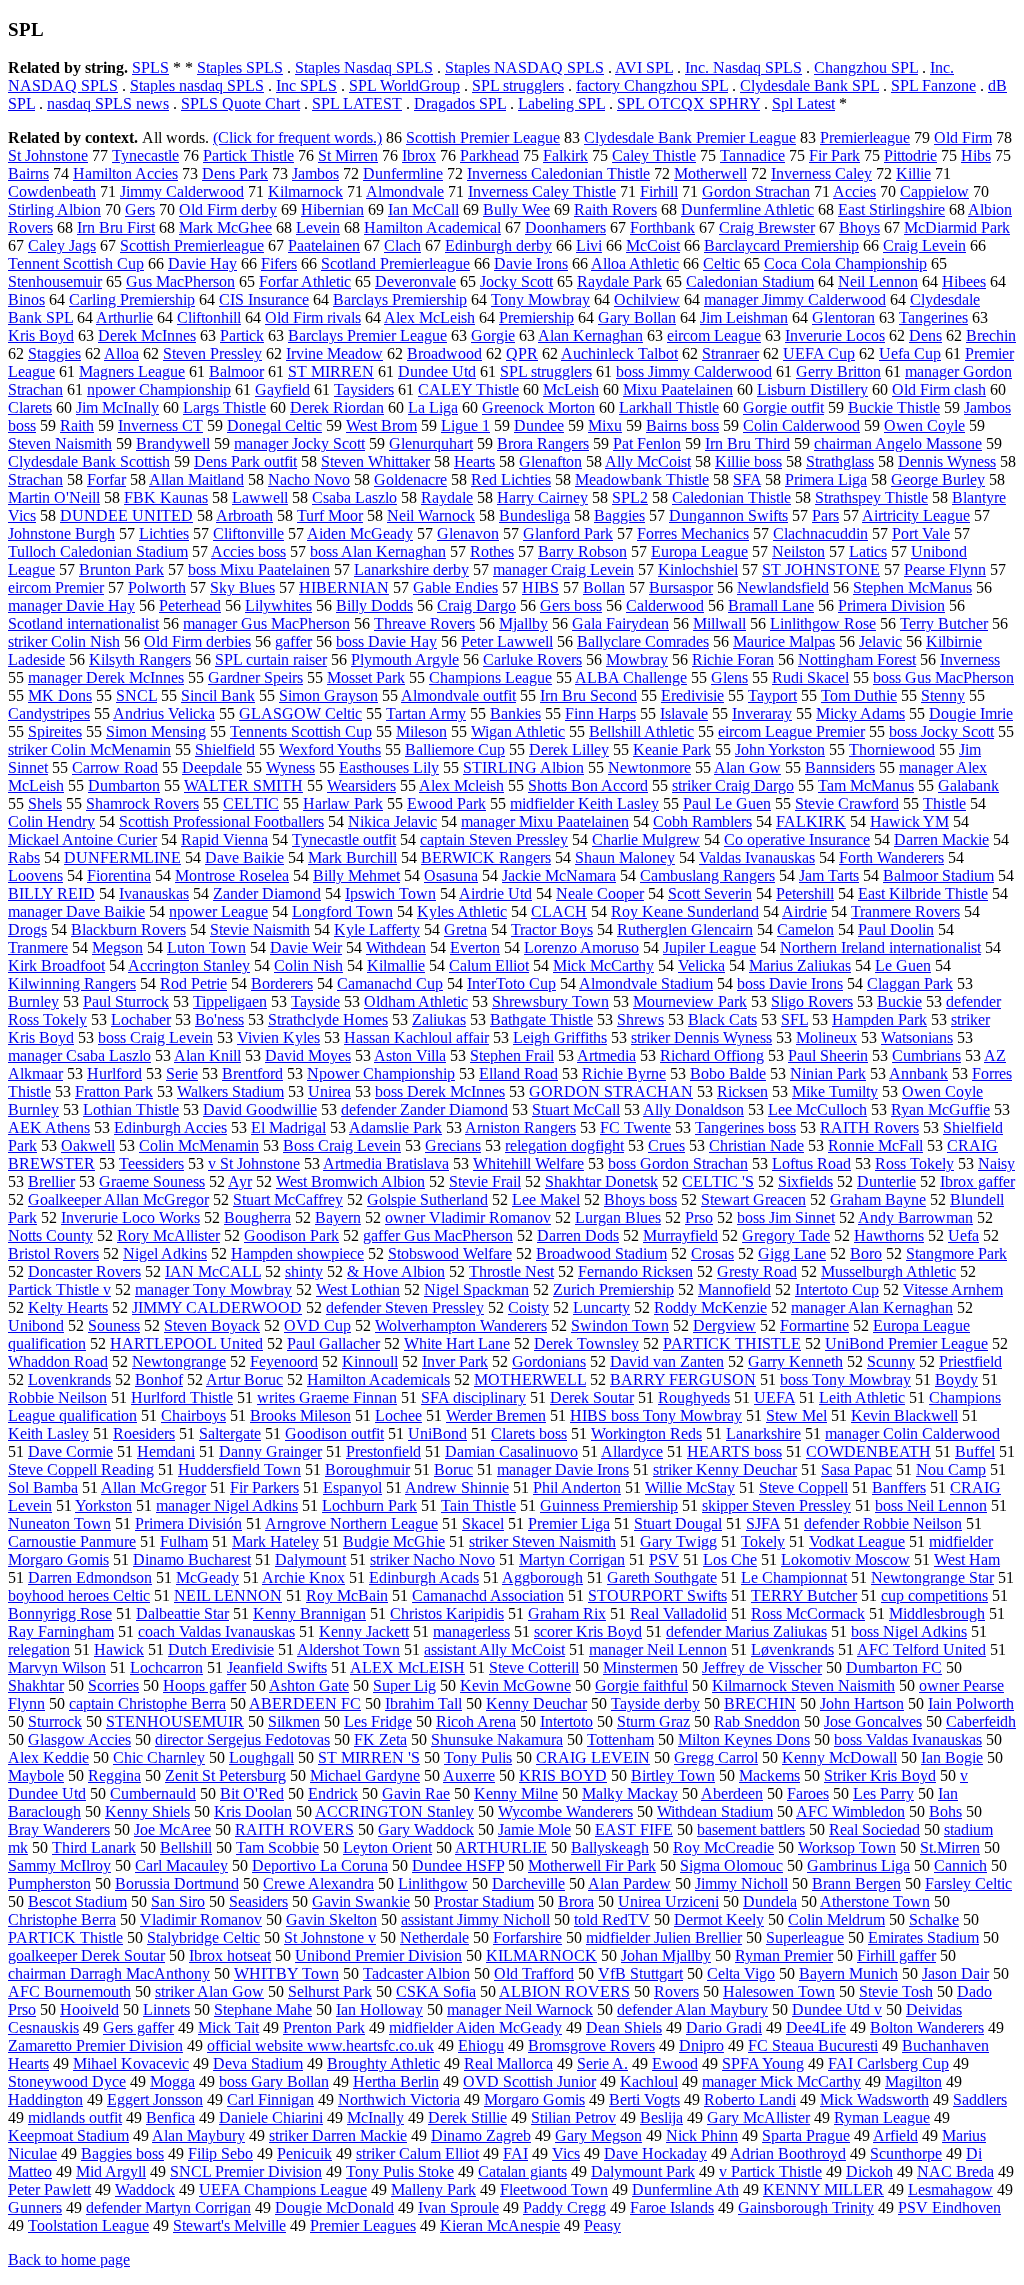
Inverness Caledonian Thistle (558, 173)
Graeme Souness (152, 1181)
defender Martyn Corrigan (168, 2207)
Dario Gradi (724, 2027)
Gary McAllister (758, 2117)
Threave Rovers (424, 623)
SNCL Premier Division (246, 2171)
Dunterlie (886, 1181)
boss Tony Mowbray (845, 1379)
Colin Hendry (51, 821)
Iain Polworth (971, 1703)
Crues (666, 1145)
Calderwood (665, 605)
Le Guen (903, 965)
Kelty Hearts (68, 1307)
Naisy (996, 1163)
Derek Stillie (467, 2117)
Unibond (36, 1325)
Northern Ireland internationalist (880, 947)
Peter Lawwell (507, 641)
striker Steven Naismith (542, 1541)
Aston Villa (410, 1055)
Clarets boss (529, 1433)
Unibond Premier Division (378, 1955)
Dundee (539, 425)
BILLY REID (51, 893)
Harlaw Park (343, 803)
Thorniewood (892, 749)
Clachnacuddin (820, 533)
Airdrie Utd (495, 893)
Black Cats (722, 1019)
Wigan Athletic (518, 731)
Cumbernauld (153, 1793)
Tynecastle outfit (344, 839)
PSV (664, 1559)
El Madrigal (288, 1127)
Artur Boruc (244, 1379)
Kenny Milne (516, 1793)
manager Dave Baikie (76, 911)
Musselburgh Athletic (888, 1271)
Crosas (712, 1253)
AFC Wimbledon (850, 1811)
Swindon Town (620, 1325)
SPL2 (630, 497)
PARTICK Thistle (65, 1937)
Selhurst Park (330, 1991)
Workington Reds (646, 1433)
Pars (825, 515)
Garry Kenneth (795, 1361)
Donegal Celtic (274, 425)
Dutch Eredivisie (221, 1649)
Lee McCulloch (817, 1109)
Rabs (24, 857)
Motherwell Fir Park (592, 1865)
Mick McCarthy (603, 965)
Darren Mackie (941, 839)
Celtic (721, 263)
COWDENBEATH (868, 1451)
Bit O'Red (252, 1793)
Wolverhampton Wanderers (461, 1325)
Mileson (421, 731)
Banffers (899, 1487)
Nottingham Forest (857, 659)
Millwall (719, 623)
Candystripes (49, 713)
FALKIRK (811, 821)
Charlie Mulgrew (646, 839)
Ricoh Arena (476, 1721)
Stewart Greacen (753, 1199)
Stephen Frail (512, 1055)
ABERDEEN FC (305, 1703)
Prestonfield (383, 1451)
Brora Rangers (543, 443)
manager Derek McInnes (106, 677)
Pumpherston (49, 1883)
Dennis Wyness (947, 461)
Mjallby (523, 623)
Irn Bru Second (588, 695)
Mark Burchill (352, 857)
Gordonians (549, 1361)
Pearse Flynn (945, 569)
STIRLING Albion (523, 767)
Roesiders (144, 1433)
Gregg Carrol (716, 1757)
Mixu (605, 425)
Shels (45, 803)
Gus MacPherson (180, 281)
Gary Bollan (637, 317)
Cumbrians (926, 1055)
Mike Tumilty (835, 1091)
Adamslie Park (395, 1127)
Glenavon (468, 533)
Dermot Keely (719, 1919)
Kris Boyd (41, 335)
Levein (318, 227)
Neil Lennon (878, 281)
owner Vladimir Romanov (468, 1217)
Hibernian (332, 209)
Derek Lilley (569, 749)
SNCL (136, 695)
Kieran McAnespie (500, 2225)
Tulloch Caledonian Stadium (98, 551)
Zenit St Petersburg (225, 1775)
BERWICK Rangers (486, 857)
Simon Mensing (156, 731)
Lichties (164, 533)
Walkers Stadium (230, 1091)
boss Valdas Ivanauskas (908, 1739)
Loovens (35, 875)
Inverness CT (160, 425)
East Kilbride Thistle (923, 893)
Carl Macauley (181, 1865)
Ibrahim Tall (423, 1703)
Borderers (282, 983)
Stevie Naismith (260, 929)
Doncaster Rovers (84, 1271)
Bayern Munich (848, 1973)
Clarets (30, 407)
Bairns (28, 173)
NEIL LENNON (228, 1595)
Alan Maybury (198, 2135)
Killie (913, 173)
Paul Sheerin (828, 1055)
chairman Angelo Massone (898, 443)
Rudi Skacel (810, 677)
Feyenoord (284, 1361)
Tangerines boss (745, 1127)
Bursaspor (681, 587)
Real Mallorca (508, 2063)
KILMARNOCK (541, 1955)
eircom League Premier (791, 731)
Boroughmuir (367, 1469)
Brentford (252, 1073)
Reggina (114, 1775)
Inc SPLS (306, 85)
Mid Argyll (111, 2171)
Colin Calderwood (801, 425)
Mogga (172, 2081)
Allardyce (632, 1451)
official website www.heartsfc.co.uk (320, 2045)
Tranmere (38, 947)
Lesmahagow (950, 2189)
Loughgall (261, 1757)
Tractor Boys (552, 929)
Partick (242, 335)
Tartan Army (426, 713)
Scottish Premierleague (192, 245)
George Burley (938, 479)
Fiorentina (119, 875)
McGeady (207, 1577)
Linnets (166, 2009)
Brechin (991, 335)
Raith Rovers (615, 209)
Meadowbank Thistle (642, 479)
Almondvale (405, 191)
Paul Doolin (896, 929)
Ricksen (742, 1091)
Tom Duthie (859, 695)
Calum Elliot (489, 965)
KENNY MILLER (823, 2189)
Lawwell (260, 497)
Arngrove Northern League (351, 1523)
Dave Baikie (244, 857)
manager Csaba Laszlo (79, 1055)
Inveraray (762, 713)
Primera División (188, 1523)
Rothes (492, 551)
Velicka (701, 965)
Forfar (106, 479)
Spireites (55, 731)
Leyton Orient (387, 1847)
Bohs (945, 1811)
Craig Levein (924, 245)
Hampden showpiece (297, 1253)
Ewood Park (446, 803)
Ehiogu (481, 2045)
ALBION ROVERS (564, 1991)
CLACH (559, 911)
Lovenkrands (69, 1379)
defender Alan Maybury (692, 2009)
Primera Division (891, 605)
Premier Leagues (363, 2225)
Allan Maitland (196, 479)
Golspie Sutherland (427, 1199)
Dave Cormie (70, 1451)
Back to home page (69, 2259)
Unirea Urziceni (668, 1901)
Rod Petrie (193, 983)
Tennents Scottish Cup (301, 731)
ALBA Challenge (631, 677)
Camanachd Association (488, 1595)
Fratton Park (114, 1091)
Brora (576, 1901)
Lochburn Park (369, 1505)
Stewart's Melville (229, 2225)
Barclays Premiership (400, 299)
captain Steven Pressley (494, 839)
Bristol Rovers (53, 1253)
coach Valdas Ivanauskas (216, 1631)
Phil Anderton (577, 1487)
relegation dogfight (564, 1145)
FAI (515, 2153)
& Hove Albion (396, 1271)
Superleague (805, 1937)
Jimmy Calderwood (182, 191)
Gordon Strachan (756, 191)
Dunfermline (403, 173)
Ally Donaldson (693, 1109)
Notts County (50, 1235)
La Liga (433, 407)
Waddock (145, 2189)
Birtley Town (673, 1775)
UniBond (437, 1433)
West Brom (381, 425)
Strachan (35, 479)
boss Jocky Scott (941, 731)
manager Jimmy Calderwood (795, 299)
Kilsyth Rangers (140, 659)
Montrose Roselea (232, 875)
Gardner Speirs (255, 677)
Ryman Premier (784, 1955)
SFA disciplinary (473, 1397)
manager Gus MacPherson (266, 623)
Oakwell (88, 1145)
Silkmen (294, 1721)
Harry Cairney (542, 497)
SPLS (150, 67)
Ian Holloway (379, 2009)
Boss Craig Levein (342, 1145)
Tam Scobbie (277, 1847)
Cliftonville (248, 533)
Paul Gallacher (333, 1343)
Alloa (121, 353)
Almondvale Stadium (646, 983)
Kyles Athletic (462, 911)
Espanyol (352, 1487)
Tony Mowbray (540, 299)
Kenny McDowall (839, 1757)
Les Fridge (378, 1721)
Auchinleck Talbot (619, 353)
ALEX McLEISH (407, 1667)
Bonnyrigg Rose (60, 1613)
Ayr (240, 1181)
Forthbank (662, 227)
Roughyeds (694, 1397)
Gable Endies (455, 587)
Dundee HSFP (458, 1865)
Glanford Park (568, 533)
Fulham (184, 1541)
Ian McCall (423, 209)
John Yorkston (780, 749)
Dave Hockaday (655, 2153)
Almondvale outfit (458, 695)
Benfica (170, 2117)
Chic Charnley (159, 1757)
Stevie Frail (485, 1181)
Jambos (315, 173)
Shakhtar (36, 1685)
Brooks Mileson (300, 1415)
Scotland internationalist (83, 623)
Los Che (730, 1559)
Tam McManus (866, 785)
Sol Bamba (43, 1487)
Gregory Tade (786, 1235)
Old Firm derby (228, 209)
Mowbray (637, 659)
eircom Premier (56, 587)
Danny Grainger (270, 1451)
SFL (794, 1019)
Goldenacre (410, 479)
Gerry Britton (838, 371)
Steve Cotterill (534, 1667)
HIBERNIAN (344, 587)
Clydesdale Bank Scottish (89, 461)
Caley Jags (62, 245)
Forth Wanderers (891, 857)
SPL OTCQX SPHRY (688, 103)
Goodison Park (291, 1235)
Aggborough (542, 1577)
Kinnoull (370, 1361)
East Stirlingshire (891, 209)
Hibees (964, 281)
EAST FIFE (634, 1829)
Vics (566, 2153)
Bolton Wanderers (927, 2027)
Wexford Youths (330, 749)
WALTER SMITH (243, 785)
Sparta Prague (806, 2135)
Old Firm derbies (197, 641)
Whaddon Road (58, 1361)
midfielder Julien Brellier (664, 1937)
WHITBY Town (286, 1973)
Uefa (963, 1235)
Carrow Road (115, 767)
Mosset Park (366, 677)
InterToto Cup (511, 983)
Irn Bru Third (747, 443)
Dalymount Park (643, 2171)
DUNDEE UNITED (126, 515)
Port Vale (921, 533)
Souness (114, 1325)
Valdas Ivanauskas (757, 857)
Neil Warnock (431, 515)
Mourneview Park (690, 1001)
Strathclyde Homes (328, 1019)
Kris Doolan (253, 1811)
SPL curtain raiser (271, 659)
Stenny (943, 695)
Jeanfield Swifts (277, 1667)
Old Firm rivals (313, 317)
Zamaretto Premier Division (95, 2045)
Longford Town (342, 911)
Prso (699, 1217)
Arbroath (244, 515)
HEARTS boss (734, 1451)
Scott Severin (710, 893)
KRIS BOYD (563, 1775)
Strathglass (840, 461)
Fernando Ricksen (635, 1271)
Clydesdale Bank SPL (809, 85)
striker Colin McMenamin (89, 749)
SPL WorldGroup (404, 85)
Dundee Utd (437, 371)
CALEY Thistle (468, 389)
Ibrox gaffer (977, 1181)
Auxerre (469, 1775)
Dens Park (235, 173)
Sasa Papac (856, 1469)
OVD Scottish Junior (529, 2081)
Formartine (814, 1325)
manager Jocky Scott (299, 443)
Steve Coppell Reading (81, 1469)
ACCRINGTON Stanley (394, 1811)
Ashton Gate (309, 1685)
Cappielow (934, 191)
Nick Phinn (702, 2135)
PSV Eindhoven (949, 2207)
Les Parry (883, 1793)
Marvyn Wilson (57, 1667)
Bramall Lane (771, 605)
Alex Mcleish (461, 785)
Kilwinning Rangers (72, 983)
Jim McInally (117, 407)
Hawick (119, 1649)
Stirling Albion (54, 209)
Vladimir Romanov (201, 1919)
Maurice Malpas (784, 641)
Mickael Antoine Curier (82, 839)
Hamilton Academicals (378, 1379)
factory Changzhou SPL (652, 85)
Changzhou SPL (866, 67)
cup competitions (934, 1595)
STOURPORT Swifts (657, 1595)
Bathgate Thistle (541, 1019)
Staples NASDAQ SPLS (524, 67)
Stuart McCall (576, 1109)
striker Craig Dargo (733, 785)
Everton (475, 947)
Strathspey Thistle (871, 497)
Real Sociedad (874, 1829)
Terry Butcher (944, 623)
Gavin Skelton (331, 1919)
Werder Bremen (496, 1415)
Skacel (483, 1523)
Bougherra (257, 1217)
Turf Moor (330, 515)
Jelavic (880, 641)
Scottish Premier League (483, 137)
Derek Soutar (592, 1397)
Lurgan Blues (618, 1217)
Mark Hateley (275, 1541)
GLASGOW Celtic (300, 713)
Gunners (35, 2207)
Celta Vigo (741, 1973)
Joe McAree (172, 1829)
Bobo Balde (728, 1073)
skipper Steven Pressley (776, 1505)
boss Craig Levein (155, 1037)
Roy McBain (347, 1595)
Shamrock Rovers (142, 803)
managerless (471, 1631)
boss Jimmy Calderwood (694, 371)
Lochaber (141, 1019)
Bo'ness (219, 1019)
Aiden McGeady (360, 533)
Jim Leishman (744, 317)
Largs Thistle (224, 407)
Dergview (724, 1325)
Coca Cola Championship (845, 263)
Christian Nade (756, 1145)
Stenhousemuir (55, 281)
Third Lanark (94, 1847)
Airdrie (804, 911)
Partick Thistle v (59, 1289)
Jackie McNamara (559, 875)
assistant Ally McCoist (494, 1649)
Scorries (113, 1685)
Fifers (279, 263)
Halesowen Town (779, 1991)
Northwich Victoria (399, 2099)
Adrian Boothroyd (788, 2153)
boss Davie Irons (790, 983)
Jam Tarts (829, 875)
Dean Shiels (624, 2027)
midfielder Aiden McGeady (475, 2027)
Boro (866, 1253)
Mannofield (734, 1289)
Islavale (684, 713)
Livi (589, 245)
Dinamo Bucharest (192, 1559)
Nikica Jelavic (392, 821)
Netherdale (434, 1937)
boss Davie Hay (386, 641)
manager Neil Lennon (658, 1649)
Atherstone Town (875, 1901)
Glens (729, 677)
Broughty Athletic (383, 2063)
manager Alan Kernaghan (872, 1307)
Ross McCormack (808, 1613)
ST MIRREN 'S (369, 1757)
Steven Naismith (60, 443)
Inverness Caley (821, 173)
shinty (304, 1271)
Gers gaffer (138, 2027)
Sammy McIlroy (59, 1865)
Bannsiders (840, 767)
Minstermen (640, 1667)
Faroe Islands (672, 2207)
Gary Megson (598, 2135)
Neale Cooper (600, 893)
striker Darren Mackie (338, 2135)
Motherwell (710, 173)
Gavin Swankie (361, 1901)
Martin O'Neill (54, 497)
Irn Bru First (116, 227)
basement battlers (751, 1829)
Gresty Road (757, 1271)
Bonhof (159, 1379)
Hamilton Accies (125, 173)
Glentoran (843, 317)
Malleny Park (433, 2189)
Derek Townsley (586, 1343)
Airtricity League (916, 515)
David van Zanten (667, 1361)
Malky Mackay (630, 1793)
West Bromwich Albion (350, 1181)
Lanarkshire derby (411, 569)
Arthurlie (124, 317)
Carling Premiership (132, 299)
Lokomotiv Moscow (845, 1559)
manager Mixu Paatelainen (545, 821)
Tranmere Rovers (905, 911)
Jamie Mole (534, 1829)
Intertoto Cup (837, 1289)
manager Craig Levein (563, 569)
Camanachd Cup (390, 983)
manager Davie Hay (71, 605)
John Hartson (862, 1703)
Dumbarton (124, 785)
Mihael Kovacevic (131, 2063)
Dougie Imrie (971, 713)
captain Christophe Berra (147, 1703)
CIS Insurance (264, 299)
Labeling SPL (561, 103)
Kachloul (649, 2081)
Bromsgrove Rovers (591, 2045)
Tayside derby (655, 1703)
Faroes (808, 1793)
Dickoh (869, 2171)
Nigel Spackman (476, 1289)
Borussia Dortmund (177, 1883)
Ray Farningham (61, 1631)
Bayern (338, 1217)
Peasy (602, 2225)
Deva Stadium (258, 2063)
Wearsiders (361, 785)
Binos (26, 299)
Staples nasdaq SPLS (197, 85)
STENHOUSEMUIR (175, 1721)
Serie (182, 1073)
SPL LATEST (357, 103)
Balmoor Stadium (938, 875)
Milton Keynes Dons (744, 1739)
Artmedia (606, 1055)
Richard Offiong (712, 1055)
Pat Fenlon (647, 443)
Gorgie (493, 335)
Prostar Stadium (484, 1901)
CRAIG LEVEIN (593, 1757)
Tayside (315, 1001)
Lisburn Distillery (812, 389)
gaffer (293, 641)
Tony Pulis (478, 1757)
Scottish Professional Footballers (221, 821)
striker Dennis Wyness (701, 1037)
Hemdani (166, 1451)
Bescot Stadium (77, 1901)
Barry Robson (582, 551)
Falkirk (565, 155)
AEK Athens (49, 1127)
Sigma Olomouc (731, 1865)
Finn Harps (600, 713)
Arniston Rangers (520, 1127)
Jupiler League (709, 947)
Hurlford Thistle (182, 1397)
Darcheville (528, 1883)
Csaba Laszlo (354, 497)
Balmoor (236, 371)
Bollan (604, 587)
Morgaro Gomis (534, 2099)
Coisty (528, 1307)
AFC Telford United (921, 1649)
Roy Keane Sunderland (685, 911)
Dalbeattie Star (182, 1613)
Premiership (536, 317)
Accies (854, 191)
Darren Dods (578, 1235)
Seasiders (258, 1901)
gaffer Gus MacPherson (438, 1235)
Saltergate (230, 1433)
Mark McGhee (225, 227)
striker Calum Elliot (417, 2153)
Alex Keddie (48, 1757)
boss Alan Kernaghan (378, 551)
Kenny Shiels (147, 1811)
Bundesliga (534, 515)
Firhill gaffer (896, 1955)
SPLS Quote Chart (240, 103)
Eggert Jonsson (155, 2099)
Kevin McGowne (515, 1685)
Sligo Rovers (812, 1001)
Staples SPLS (240, 67)
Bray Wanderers (59, 1829)
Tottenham (620, 1739)
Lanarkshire (763, 1433)
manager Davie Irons (563, 1469)
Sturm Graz (653, 1721)
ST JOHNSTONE (821, 569)
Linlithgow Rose (823, 623)
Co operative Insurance (797, 839)
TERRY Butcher (804, 1595)
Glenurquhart (431, 443)
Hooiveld (89, 2009)
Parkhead (489, 155)
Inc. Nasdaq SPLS (743, 67)
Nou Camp (951, 1469)
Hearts (474, 461)
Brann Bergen (856, 1883)
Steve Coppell (803, 1487)
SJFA (763, 1523)
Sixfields (805, 1181)
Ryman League (882, 2117)
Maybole (36, 1775)
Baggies (619, 515)
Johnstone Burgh (61, 533)
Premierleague (865, 137)
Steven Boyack (212, 1325)
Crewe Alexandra (318, 1883)
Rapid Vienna (224, 839)
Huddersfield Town (239, 1469)
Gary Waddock (426, 1829)
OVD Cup (317, 1325)
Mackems (769, 1775)
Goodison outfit (334, 1433)
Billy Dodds (374, 605)
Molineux (826, 1037)
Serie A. (602, 2063)
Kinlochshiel (698, 569)
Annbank (918, 1073)
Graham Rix (567, 1613)
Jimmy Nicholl (741, 1883)
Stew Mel (796, 1415)
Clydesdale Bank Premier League (690, 137)
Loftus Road (811, 1163)
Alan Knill (207, 1055)
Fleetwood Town (554, 2189)
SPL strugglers (518, 85)
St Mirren (348, 155)
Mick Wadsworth (874, 2099)
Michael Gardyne (365, 1775)
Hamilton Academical (432, 227)
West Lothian (358, 1289)
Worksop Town (847, 1847)
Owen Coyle (924, 425)
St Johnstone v (330, 1937)
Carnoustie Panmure (72, 1541)
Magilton (913, 2081)
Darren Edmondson (90, 1577)
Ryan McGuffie (940, 1109)
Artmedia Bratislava (386, 1163)
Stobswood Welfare (450, 1253)
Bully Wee (516, 209)
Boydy (956, 1379)
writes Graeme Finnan (327, 1397)
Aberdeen (732, 1793)
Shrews (640, 1019)
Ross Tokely (914, 1163)
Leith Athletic (862, 1397)
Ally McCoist (648, 461)
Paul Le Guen (727, 803)
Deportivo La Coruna (320, 1865)
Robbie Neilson (57, 1397)
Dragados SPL (460, 103)
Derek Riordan (337, 407)
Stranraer (730, 353)
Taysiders (364, 389)
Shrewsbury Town (550, 1001)
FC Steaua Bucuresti (813, 2045)
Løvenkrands (792, 1649)
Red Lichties (511, 479)
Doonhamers (565, 227)
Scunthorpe (906, 2153)
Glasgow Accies (79, 1739)
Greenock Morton (538, 407)
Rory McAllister (168, 1235)
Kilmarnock (305, 191)
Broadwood (444, 353)
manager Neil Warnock (520, 2009)
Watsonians (917, 1037)
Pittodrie (910, 155)
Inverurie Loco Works (130, 1217)
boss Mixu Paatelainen (259, 569)
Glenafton (550, 461)
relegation (39, 1649)
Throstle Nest (511, 1271)
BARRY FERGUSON (683, 1379)
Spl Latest (803, 103)
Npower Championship (381, 1073)
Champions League (490, 677)
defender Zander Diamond (424, 1109)
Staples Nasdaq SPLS (364, 67)
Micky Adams (860, 713)
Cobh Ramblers (702, 821)
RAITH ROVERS (294, 1829)
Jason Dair (955, 1973)
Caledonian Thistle (731, 497)
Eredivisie (692, 695)
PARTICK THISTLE (732, 1343)
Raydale (447, 497)
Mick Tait (228, 2027)
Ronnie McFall (875, 1145)
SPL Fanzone (933, 85)
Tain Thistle (478, 1505)
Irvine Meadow (334, 353)
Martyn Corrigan (572, 1559)
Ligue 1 (465, 425)
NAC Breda (955, 2171)
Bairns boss (682, 425)
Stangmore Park (956, 1253)
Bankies (515, 713)
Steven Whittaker (375, 461)
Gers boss (571, 605)
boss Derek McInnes (440, 1091)
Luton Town (206, 947)
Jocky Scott (516, 281)
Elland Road (518, 1073)
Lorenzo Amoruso (581, 947)
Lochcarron (166, 1667)
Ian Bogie (952, 1757)
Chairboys (193, 1415)
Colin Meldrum (836, 1919)
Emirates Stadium (923, 1937)
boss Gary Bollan (274, 2081)
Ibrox (419, 155)
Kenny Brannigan (309, 1613)
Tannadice (752, 155)
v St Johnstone (254, 1163)
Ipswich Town (390, 893)
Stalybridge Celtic (203, 1937)
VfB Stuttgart (640, 1973)
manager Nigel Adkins (227, 1505)
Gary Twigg (678, 1541)
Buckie (899, 1001)
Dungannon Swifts (728, 515)
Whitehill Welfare (528, 1163)
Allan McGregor (153, 1487)
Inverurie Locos (835, 335)
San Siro (178, 1901)
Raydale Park (619, 281)
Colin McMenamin (199, 1145)
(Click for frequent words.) (297, 137)
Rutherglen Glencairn (685, 929)
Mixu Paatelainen (678, 389)
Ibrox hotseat (230, 1955)
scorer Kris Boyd (588, 1631)
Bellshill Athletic (641, 731)
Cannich (960, 1865)
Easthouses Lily (389, 767)
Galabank (968, 785)
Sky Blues (242, 587)
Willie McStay (690, 1487)
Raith (77, 425)
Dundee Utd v (837, 2009)
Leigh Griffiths (560, 1037)
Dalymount (310, 1559)
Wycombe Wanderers (565, 1811)
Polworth (157, 587)
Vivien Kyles (278, 1037)
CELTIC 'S (718, 1181)
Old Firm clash (939, 389)
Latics (868, 551)
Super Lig (404, 1685)
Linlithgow (433, 1883)
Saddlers (980, 2099)
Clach (402, 245)
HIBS (540, 587)
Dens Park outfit (245, 461)
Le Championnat (794, 1577)
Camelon (805, 929)
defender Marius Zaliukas (746, 1631)
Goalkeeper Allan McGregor (118, 1199)
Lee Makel (546, 1199)
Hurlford (114, 1073)
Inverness (970, 659)
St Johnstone (48, 155)
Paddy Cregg (564, 2207)
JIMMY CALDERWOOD (217, 1307)
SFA (747, 479)
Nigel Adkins (165, 1253)
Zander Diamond (267, 893)
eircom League (714, 335)
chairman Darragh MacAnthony (109, 1973)
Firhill (659, 191)
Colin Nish (308, 965)
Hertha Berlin (396, 2081)
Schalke (934, 1919)
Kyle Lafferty (377, 929)
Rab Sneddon (757, 1721)
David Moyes (308, 1055)
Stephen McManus (912, 587)
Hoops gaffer (204, 1685)
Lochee (398, 1415)
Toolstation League (88, 2225)
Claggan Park (910, 983)
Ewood (675, 2063)
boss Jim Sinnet (786, 1217)
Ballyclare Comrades (643, 641)
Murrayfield (680, 1235)
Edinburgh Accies (170, 1127)
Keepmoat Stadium (68, 2135)
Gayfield (282, 389)
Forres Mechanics (693, 533)
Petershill (805, 893)
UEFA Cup (819, 353)
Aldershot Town (348, 1649)
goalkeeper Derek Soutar (86, 1955)
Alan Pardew (629, 1883)
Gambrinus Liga (858, 1865)
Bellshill (186, 1847)
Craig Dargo (476, 605)
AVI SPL (644, 67)
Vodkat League (857, 1541)
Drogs (27, 929)
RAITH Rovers (869, 1127)
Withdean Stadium (715, 1811)
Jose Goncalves (873, 1721)
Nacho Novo (309, 479)
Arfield (895, 2135)
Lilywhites (278, 605)
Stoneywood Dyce (67, 2081)
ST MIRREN (331, 371)
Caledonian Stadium (750, 281)
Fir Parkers (264, 1487)
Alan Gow (747, 767)
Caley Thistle (654, 155)
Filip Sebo (220, 2153)
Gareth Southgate (662, 1577)
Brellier (51, 1181)
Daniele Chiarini (271, 2117)
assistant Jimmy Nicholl (475, 1919)
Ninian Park (828, 1073)
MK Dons (60, 695)
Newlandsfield (783, 587)
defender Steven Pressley (405, 1307)
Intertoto (566, 1721)
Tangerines (933, 317)
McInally (375, 2117)
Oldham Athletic (416, 1001)
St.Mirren (950, 1847)
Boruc (453, 1469)
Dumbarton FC (894, 1667)
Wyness (290, 767)
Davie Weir (306, 947)
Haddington (45, 2099)
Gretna (465, 929)
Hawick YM (909, 821)
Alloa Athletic (635, 263)
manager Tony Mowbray (213, 1289)
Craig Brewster (767, 227)
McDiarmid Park (957, 227)
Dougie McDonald (334, 2207)
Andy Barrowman (915, 1217)
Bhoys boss (640, 1199)
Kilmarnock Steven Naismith (803, 1685)
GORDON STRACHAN (611, 1091)
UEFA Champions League (283, 2189)
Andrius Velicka (164, 713)
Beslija (661, 2117)
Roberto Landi (750, 2099)
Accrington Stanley (189, 965)
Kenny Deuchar (536, 1703)
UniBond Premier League (906, 1343)
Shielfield (225, 749)
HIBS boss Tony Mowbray (656, 1415)
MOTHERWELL (530, 1379)
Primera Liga (826, 479)
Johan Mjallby (666, 1955)
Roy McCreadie (723, 1847)
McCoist (653, 245)
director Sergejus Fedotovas (242, 1739)
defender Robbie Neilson (883, 1523)
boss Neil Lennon (931, 1505)
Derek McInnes (147, 335)
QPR (522, 353)
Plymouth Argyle (405, 659)
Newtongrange (179, 1361)
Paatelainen (324, 245)
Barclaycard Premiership (781, 245)
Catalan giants (522, 2171)
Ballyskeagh (610, 1847)
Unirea (329, 1091)
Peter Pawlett (49, 2189)
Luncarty (601, 1307)
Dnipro (701, 2045)
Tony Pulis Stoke (400, 2171)
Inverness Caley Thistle (542, 191)
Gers (140, 209)
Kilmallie (396, 965)
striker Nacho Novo (432, 1559)
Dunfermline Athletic (747, 209)
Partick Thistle (248, 155)
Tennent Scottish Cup (76, 263)
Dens (925, 335)
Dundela (770, 1901)
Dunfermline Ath (685, 2189)
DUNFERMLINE (122, 857)
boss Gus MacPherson (943, 677)
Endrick (333, 1793)
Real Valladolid (678, 1613)
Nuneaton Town (59, 1523)
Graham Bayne (878, 1199)
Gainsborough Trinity (806, 2207)
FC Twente (635, 1127)
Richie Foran (733, 659)
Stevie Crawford (847, 803)
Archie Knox (303, 1577)
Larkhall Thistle (669, 407)
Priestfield (970, 1361)
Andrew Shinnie (457, 1487)
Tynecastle (145, 155)
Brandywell (173, 443)
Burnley (33, 1001)
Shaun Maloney (625, 857)
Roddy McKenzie (710, 1307)
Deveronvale (415, 281)
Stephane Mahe (263, 2009)
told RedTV (612, 1919)
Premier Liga (569, 1523)
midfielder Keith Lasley (584, 803)
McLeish (571, 389)
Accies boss (248, 551)
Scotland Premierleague (395, 263)
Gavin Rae (416, 1793)
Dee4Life (816, 2027)
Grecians (453, 1145)
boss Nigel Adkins (909, 1631)
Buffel (975, 1451)
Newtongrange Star (932, 1577)
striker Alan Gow (209, 1991)
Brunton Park (121, 569)
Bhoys (859, 227)
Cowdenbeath (52, 191)
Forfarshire (527, 1937)
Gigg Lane (792, 1253)
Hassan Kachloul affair (416, 1037)
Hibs (976, 155)
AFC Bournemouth (69, 1991)
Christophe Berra (62, 1919)
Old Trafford (534, 1973)
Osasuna (451, 875)
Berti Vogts (644, 2099)
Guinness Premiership (609, 1505)
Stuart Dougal (678, 1523)
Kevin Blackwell (904, 1415)
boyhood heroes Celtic (79, 1595)
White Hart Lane (457, 1343)
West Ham (967, 1559)
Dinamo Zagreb (481, 2135)
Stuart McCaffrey (288, 1199)
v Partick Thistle (770, 2171)
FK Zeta (380, 1739)
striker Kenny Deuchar (725, 1469)
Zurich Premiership (613, 1289)
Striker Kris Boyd (880, 1775)
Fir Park (834, 155)
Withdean (396, 947)
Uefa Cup (910, 353)
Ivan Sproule (458, 2207)
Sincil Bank (218, 695)
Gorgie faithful (641, 1685)
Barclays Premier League (367, 335)
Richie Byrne (624, 1073)
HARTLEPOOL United (186, 1343)
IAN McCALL (213, 1271)
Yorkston (103, 1505)
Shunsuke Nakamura (497, 1739)
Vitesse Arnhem (953, 1289)
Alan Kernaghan (590, 335)
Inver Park (455, 1361)
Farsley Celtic (968, 1883)
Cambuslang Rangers (707, 875)
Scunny (891, 1361)
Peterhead (190, 605)
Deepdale (212, 767)
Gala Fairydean (620, 623)
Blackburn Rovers (128, 929)
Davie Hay (202, 263)
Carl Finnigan (270, 2099)
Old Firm (963, 137)
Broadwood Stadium (601, 1253)
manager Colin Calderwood (912, 1433)
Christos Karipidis (447, 1613)
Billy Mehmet (356, 875)
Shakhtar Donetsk (601, 1181)
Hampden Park (879, 1019)
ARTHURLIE (501, 1847)
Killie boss (748, 461)
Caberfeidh (981, 1721)
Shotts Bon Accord (588, 785)
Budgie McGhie (394, 1541)
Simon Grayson (328, 695)
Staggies (54, 353)
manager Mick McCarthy (781, 2081)
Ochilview (647, 299)
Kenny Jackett (364, 1631)
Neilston (798, 551)
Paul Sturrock (126, 1001)
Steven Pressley (212, 353)
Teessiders (151, 1163)
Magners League (132, 371)
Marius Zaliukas (800, 965)
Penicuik (304, 2153)
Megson (117, 947)
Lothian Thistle (131, 1109)
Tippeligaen (230, 1001)
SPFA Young (763, 2063)
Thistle (944, 803)
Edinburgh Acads (424, 1577)
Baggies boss (122, 2153)
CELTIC (251, 803)
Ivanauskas (154, 893)
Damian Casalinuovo (511, 1451)
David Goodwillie (260, 1109)
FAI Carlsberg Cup (888, 2063)
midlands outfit (75, 2117)
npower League (218, 911)
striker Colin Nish (64, 641)
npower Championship (159, 389)
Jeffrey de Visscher (762, 1667)
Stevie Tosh (896, 1991)
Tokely (763, 1541)
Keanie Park (672, 749)
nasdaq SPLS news (108, 103)
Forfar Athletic (305, 281)
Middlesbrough (937, 1613)
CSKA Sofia (436, 1991)
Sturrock (55, 1721)
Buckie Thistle (894, 407)
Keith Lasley (48, 1433)
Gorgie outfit (783, 407)
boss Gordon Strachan (678, 1163)
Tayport (772, 695)
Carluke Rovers (532, 659)
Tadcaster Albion (416, 1973)
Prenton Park (324, 2027)
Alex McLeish (429, 317)
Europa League (699, 551)
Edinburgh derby (498, 245)
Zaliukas (439, 1019)
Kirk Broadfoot (56, 965)
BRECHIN (760, 1703)
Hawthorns (889, 1235)
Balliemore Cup (455, 749)
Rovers (676, 1991)
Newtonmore (649, 767)
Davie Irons (531, 263)
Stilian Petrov (573, 2117)
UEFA (774, 1397)
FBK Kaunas (166, 497)
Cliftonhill (209, 317)
